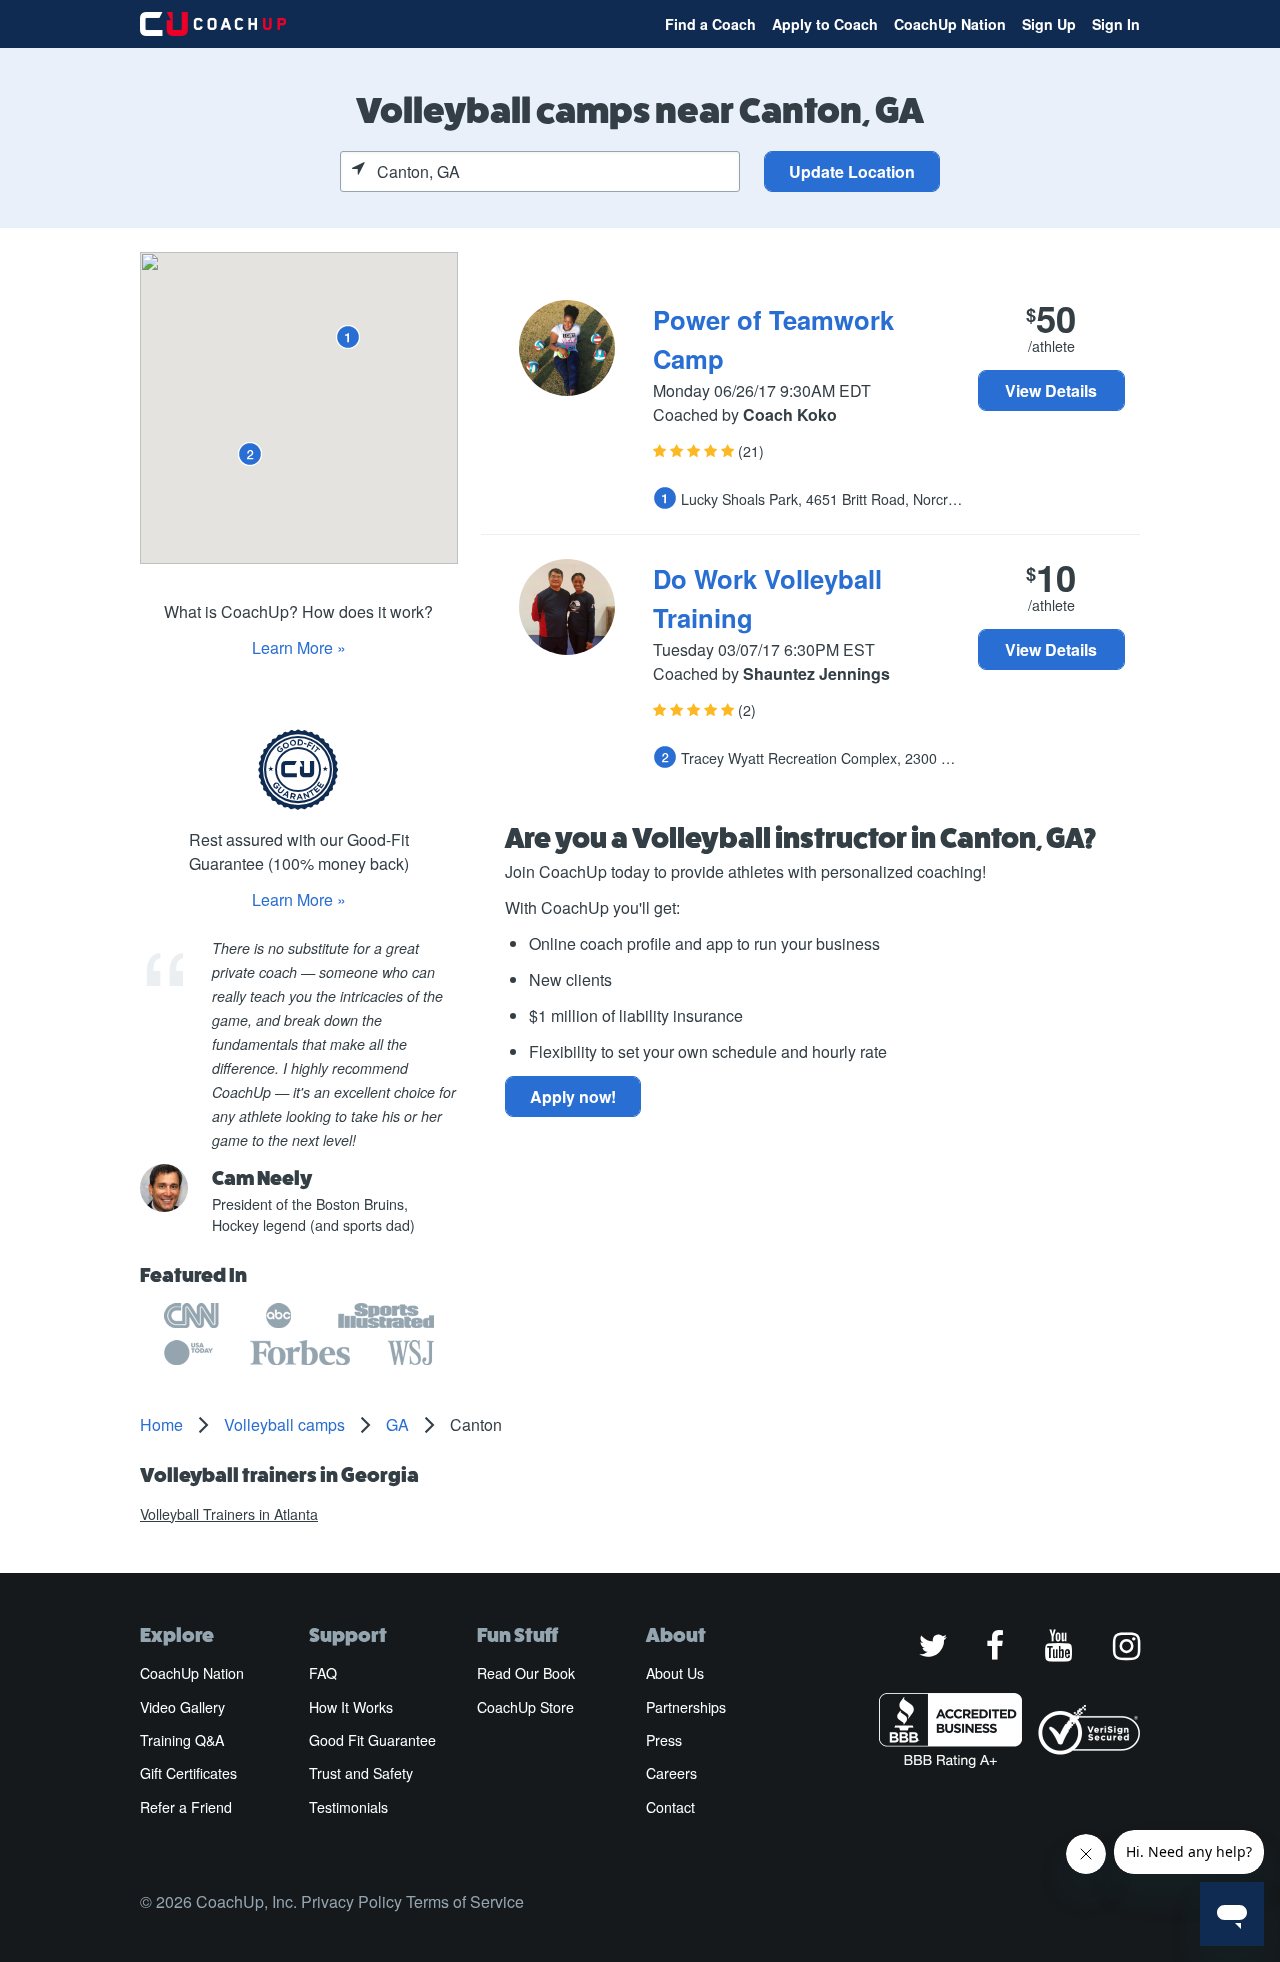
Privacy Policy (351, 1901)
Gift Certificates (188, 1773)
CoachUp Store (525, 1707)
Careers (671, 1773)
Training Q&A (182, 1740)
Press (664, 1740)
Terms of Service (465, 1901)
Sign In (1116, 24)
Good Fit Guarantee (372, 1740)
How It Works (351, 1707)
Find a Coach (710, 24)
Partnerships (686, 1707)
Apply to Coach (825, 24)
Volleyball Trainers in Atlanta (229, 1514)
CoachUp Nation (950, 24)
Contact (670, 1807)
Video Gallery (182, 1707)
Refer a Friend (186, 1807)
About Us (675, 1673)
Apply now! (573, 1096)
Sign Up (1049, 24)
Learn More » (299, 647)
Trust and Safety (361, 1773)
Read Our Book (526, 1673)
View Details (1051, 390)
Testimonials (348, 1807)
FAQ (323, 1673)
